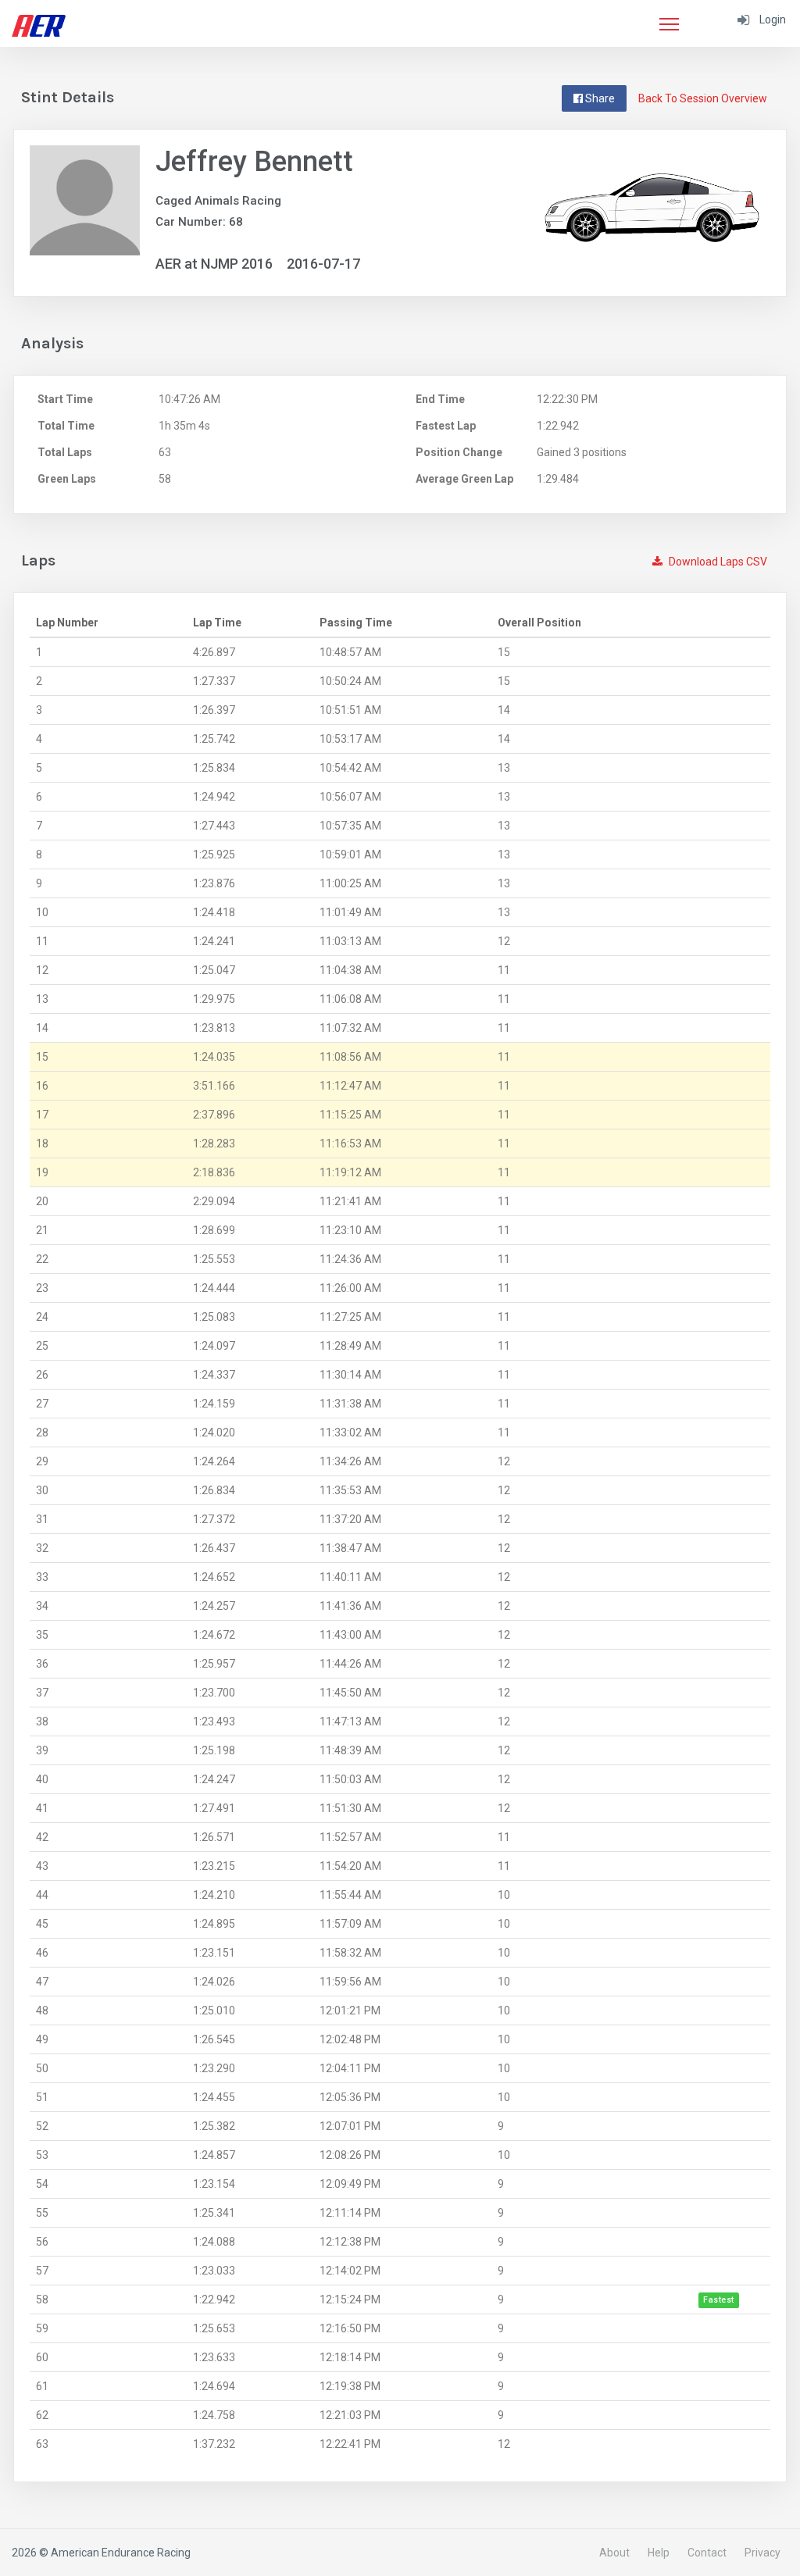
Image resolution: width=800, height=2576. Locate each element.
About (614, 2553)
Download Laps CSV (717, 562)
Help (659, 2553)
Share (599, 98)
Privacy (762, 2553)
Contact (707, 2553)
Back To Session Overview (703, 98)
